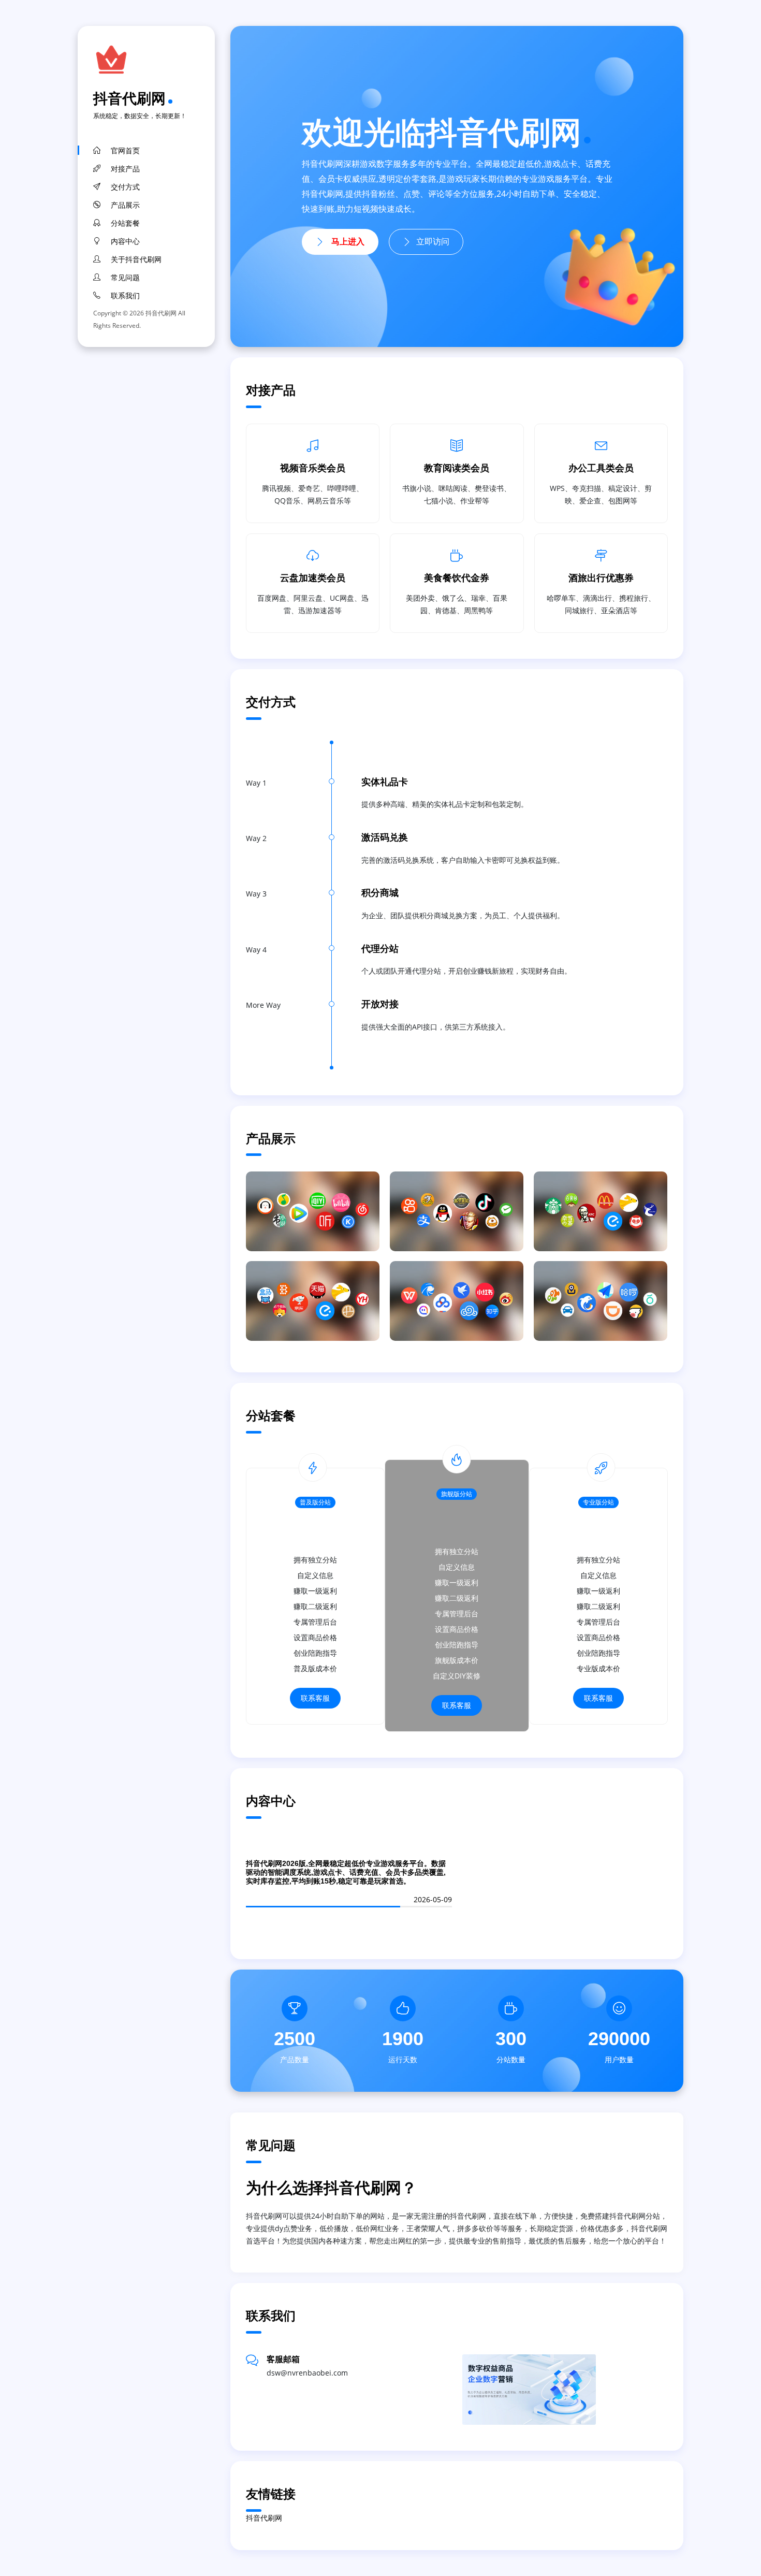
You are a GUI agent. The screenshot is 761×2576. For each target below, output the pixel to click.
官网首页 (125, 151)
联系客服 (315, 1698)
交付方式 (125, 187)
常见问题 (125, 278)
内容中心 (125, 241)
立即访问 (433, 242)
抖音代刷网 (129, 98)
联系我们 (125, 296)
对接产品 (125, 169)
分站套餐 (125, 223)
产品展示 (125, 205)
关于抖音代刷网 (136, 259)
